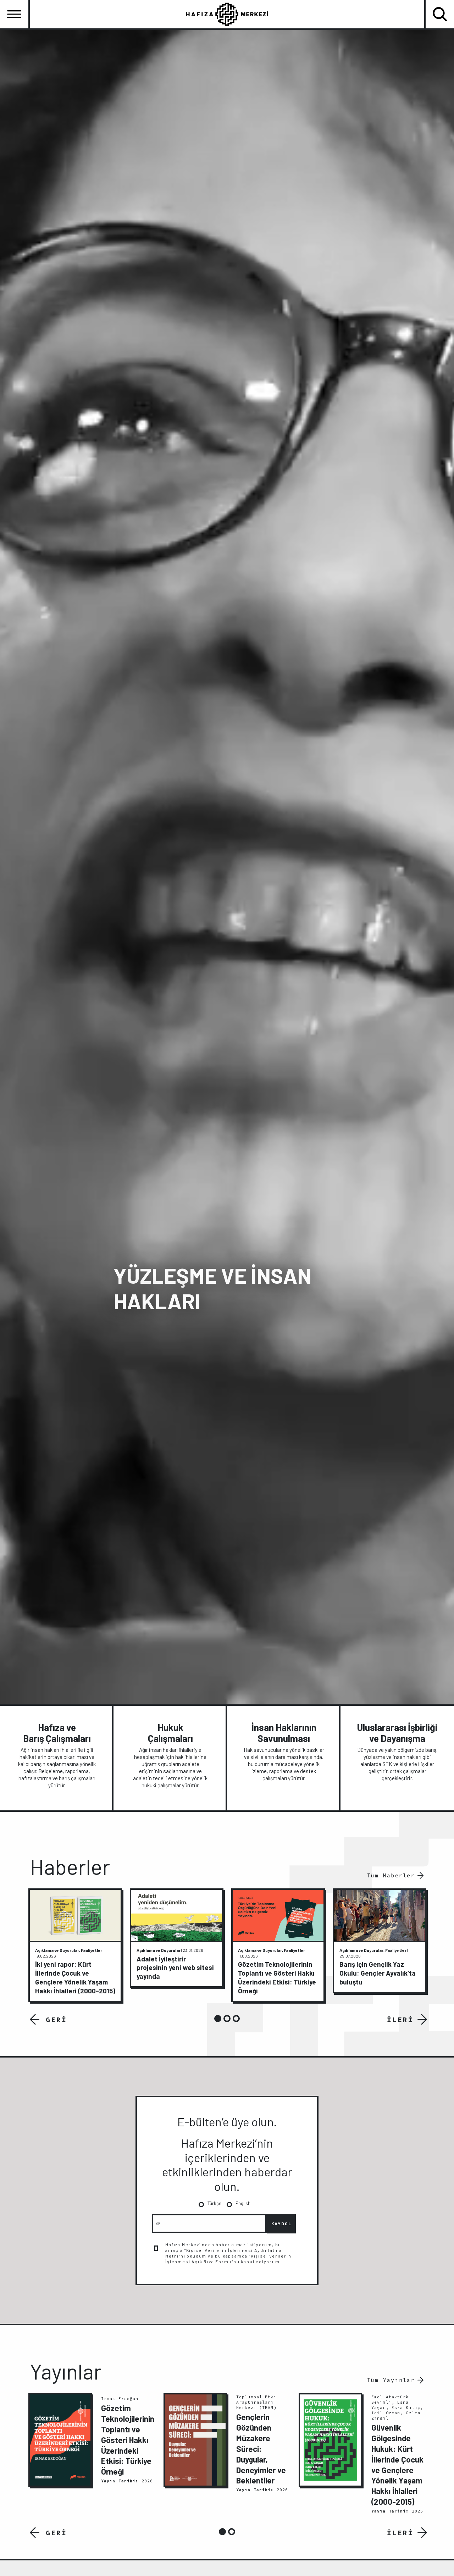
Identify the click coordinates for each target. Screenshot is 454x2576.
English (243, 2203)
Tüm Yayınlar (391, 2380)
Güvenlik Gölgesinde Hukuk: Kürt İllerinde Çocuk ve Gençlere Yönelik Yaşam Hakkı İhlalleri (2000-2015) (397, 2464)
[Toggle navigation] (14, 14)
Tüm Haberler (391, 1875)
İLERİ (400, 2020)
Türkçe (214, 2203)
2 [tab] (227, 2019)
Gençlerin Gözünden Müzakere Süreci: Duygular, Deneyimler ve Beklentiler (261, 2449)
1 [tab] (218, 2019)
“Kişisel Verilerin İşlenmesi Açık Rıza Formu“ (228, 2259)
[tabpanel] (75, 1945)
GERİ (56, 2020)
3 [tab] (236, 2019)
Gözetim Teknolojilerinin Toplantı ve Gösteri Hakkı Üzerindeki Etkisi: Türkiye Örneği (128, 2440)
